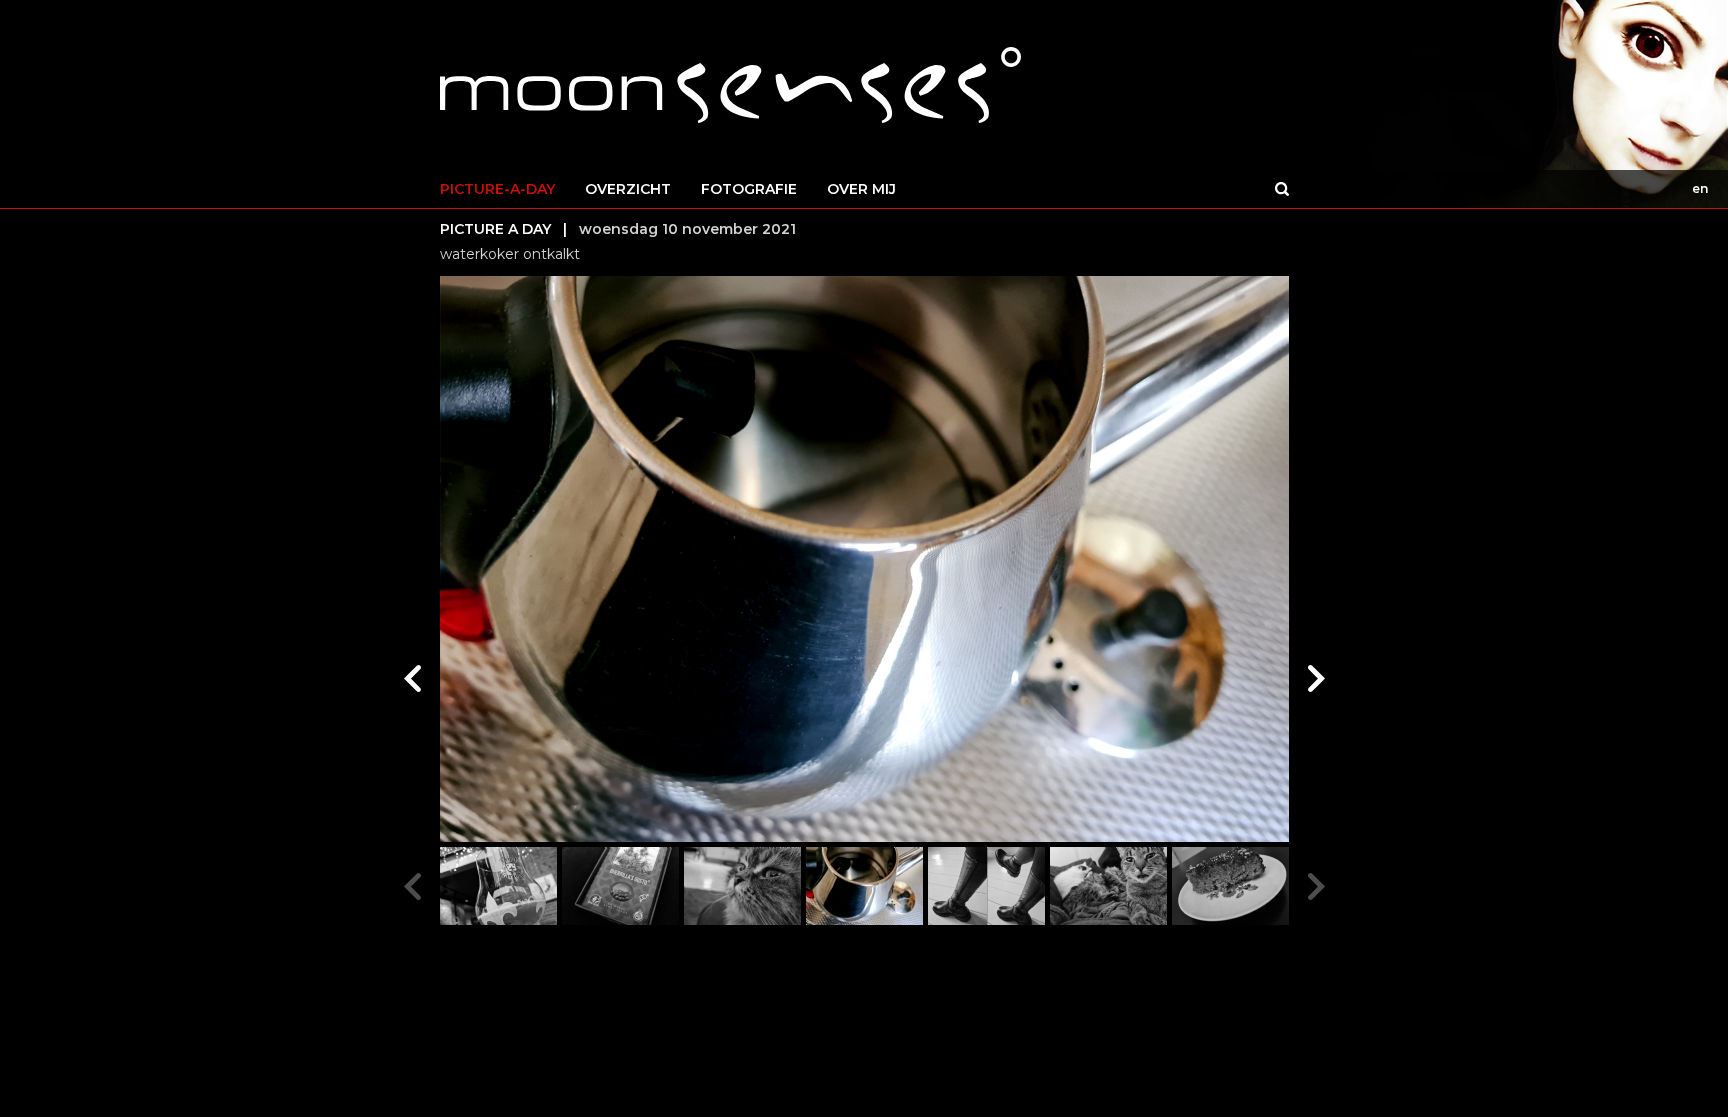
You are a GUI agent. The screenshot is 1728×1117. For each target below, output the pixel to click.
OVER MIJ (861, 189)
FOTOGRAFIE (749, 189)
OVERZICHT (628, 189)
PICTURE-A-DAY (497, 189)
